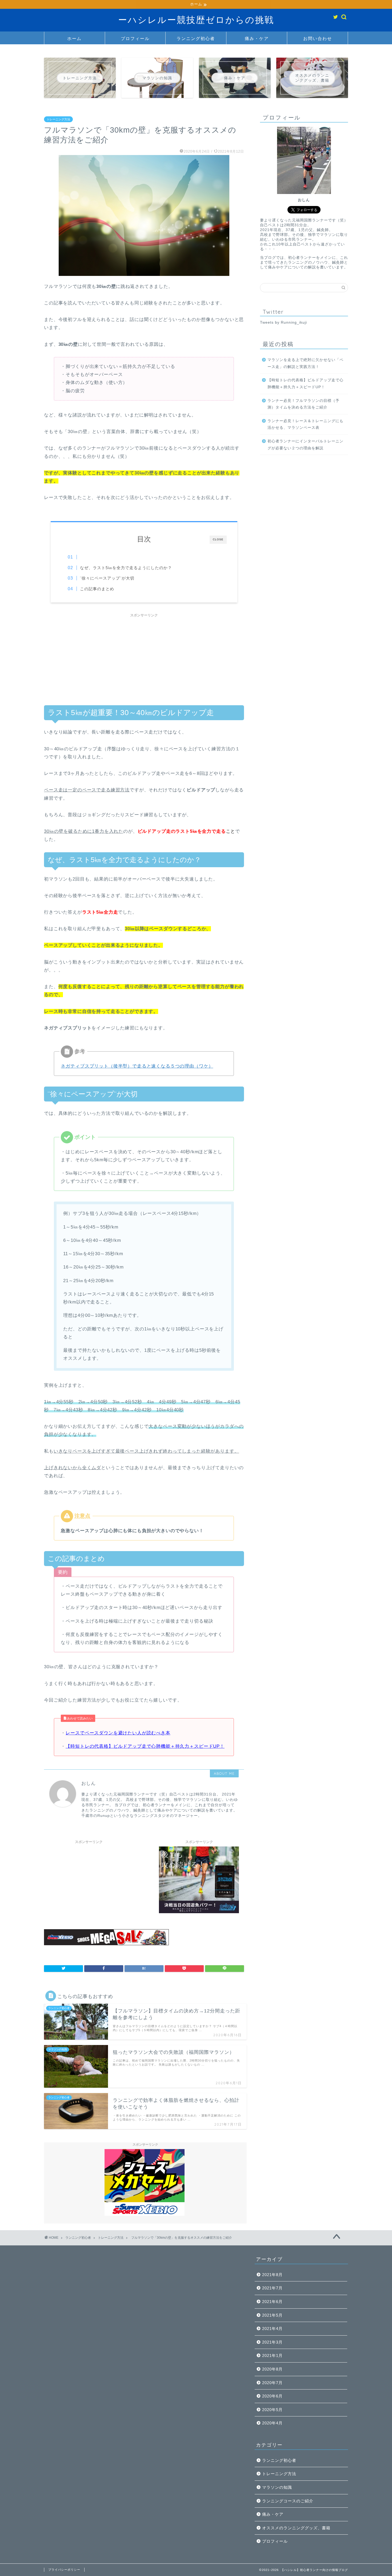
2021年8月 (272, 2275)
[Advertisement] (144, 657)
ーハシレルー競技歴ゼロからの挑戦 (196, 20)
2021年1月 (272, 2355)
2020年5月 (272, 2410)
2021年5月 (272, 2315)
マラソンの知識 (277, 2487)
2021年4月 (272, 2329)
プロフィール (135, 38)
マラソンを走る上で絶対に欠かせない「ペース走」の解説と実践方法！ (305, 363)
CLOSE (218, 539)
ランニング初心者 (196, 38)
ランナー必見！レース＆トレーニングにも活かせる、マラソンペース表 (305, 424)
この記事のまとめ (97, 589)
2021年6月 (272, 2302)
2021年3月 (272, 2342)
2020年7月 (272, 2383)
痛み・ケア (257, 38)
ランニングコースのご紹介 (288, 2501)
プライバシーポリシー (64, 2570)
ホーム (74, 38)
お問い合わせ (318, 38)
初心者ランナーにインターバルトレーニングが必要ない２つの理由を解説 (305, 444)
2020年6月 (272, 2396)
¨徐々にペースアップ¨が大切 (107, 578)
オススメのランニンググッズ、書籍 (296, 2528)
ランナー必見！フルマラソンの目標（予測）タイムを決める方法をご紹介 (303, 404)
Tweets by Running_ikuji (283, 322)
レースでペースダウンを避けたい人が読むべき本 (118, 1733)
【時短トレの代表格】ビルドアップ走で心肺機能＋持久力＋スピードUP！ (145, 1746)
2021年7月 (272, 2288)
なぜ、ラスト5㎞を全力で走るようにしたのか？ (126, 568)
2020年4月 (272, 2423)
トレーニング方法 (58, 119)
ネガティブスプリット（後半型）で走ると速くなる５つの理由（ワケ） (137, 1066)
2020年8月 (272, 2369)
